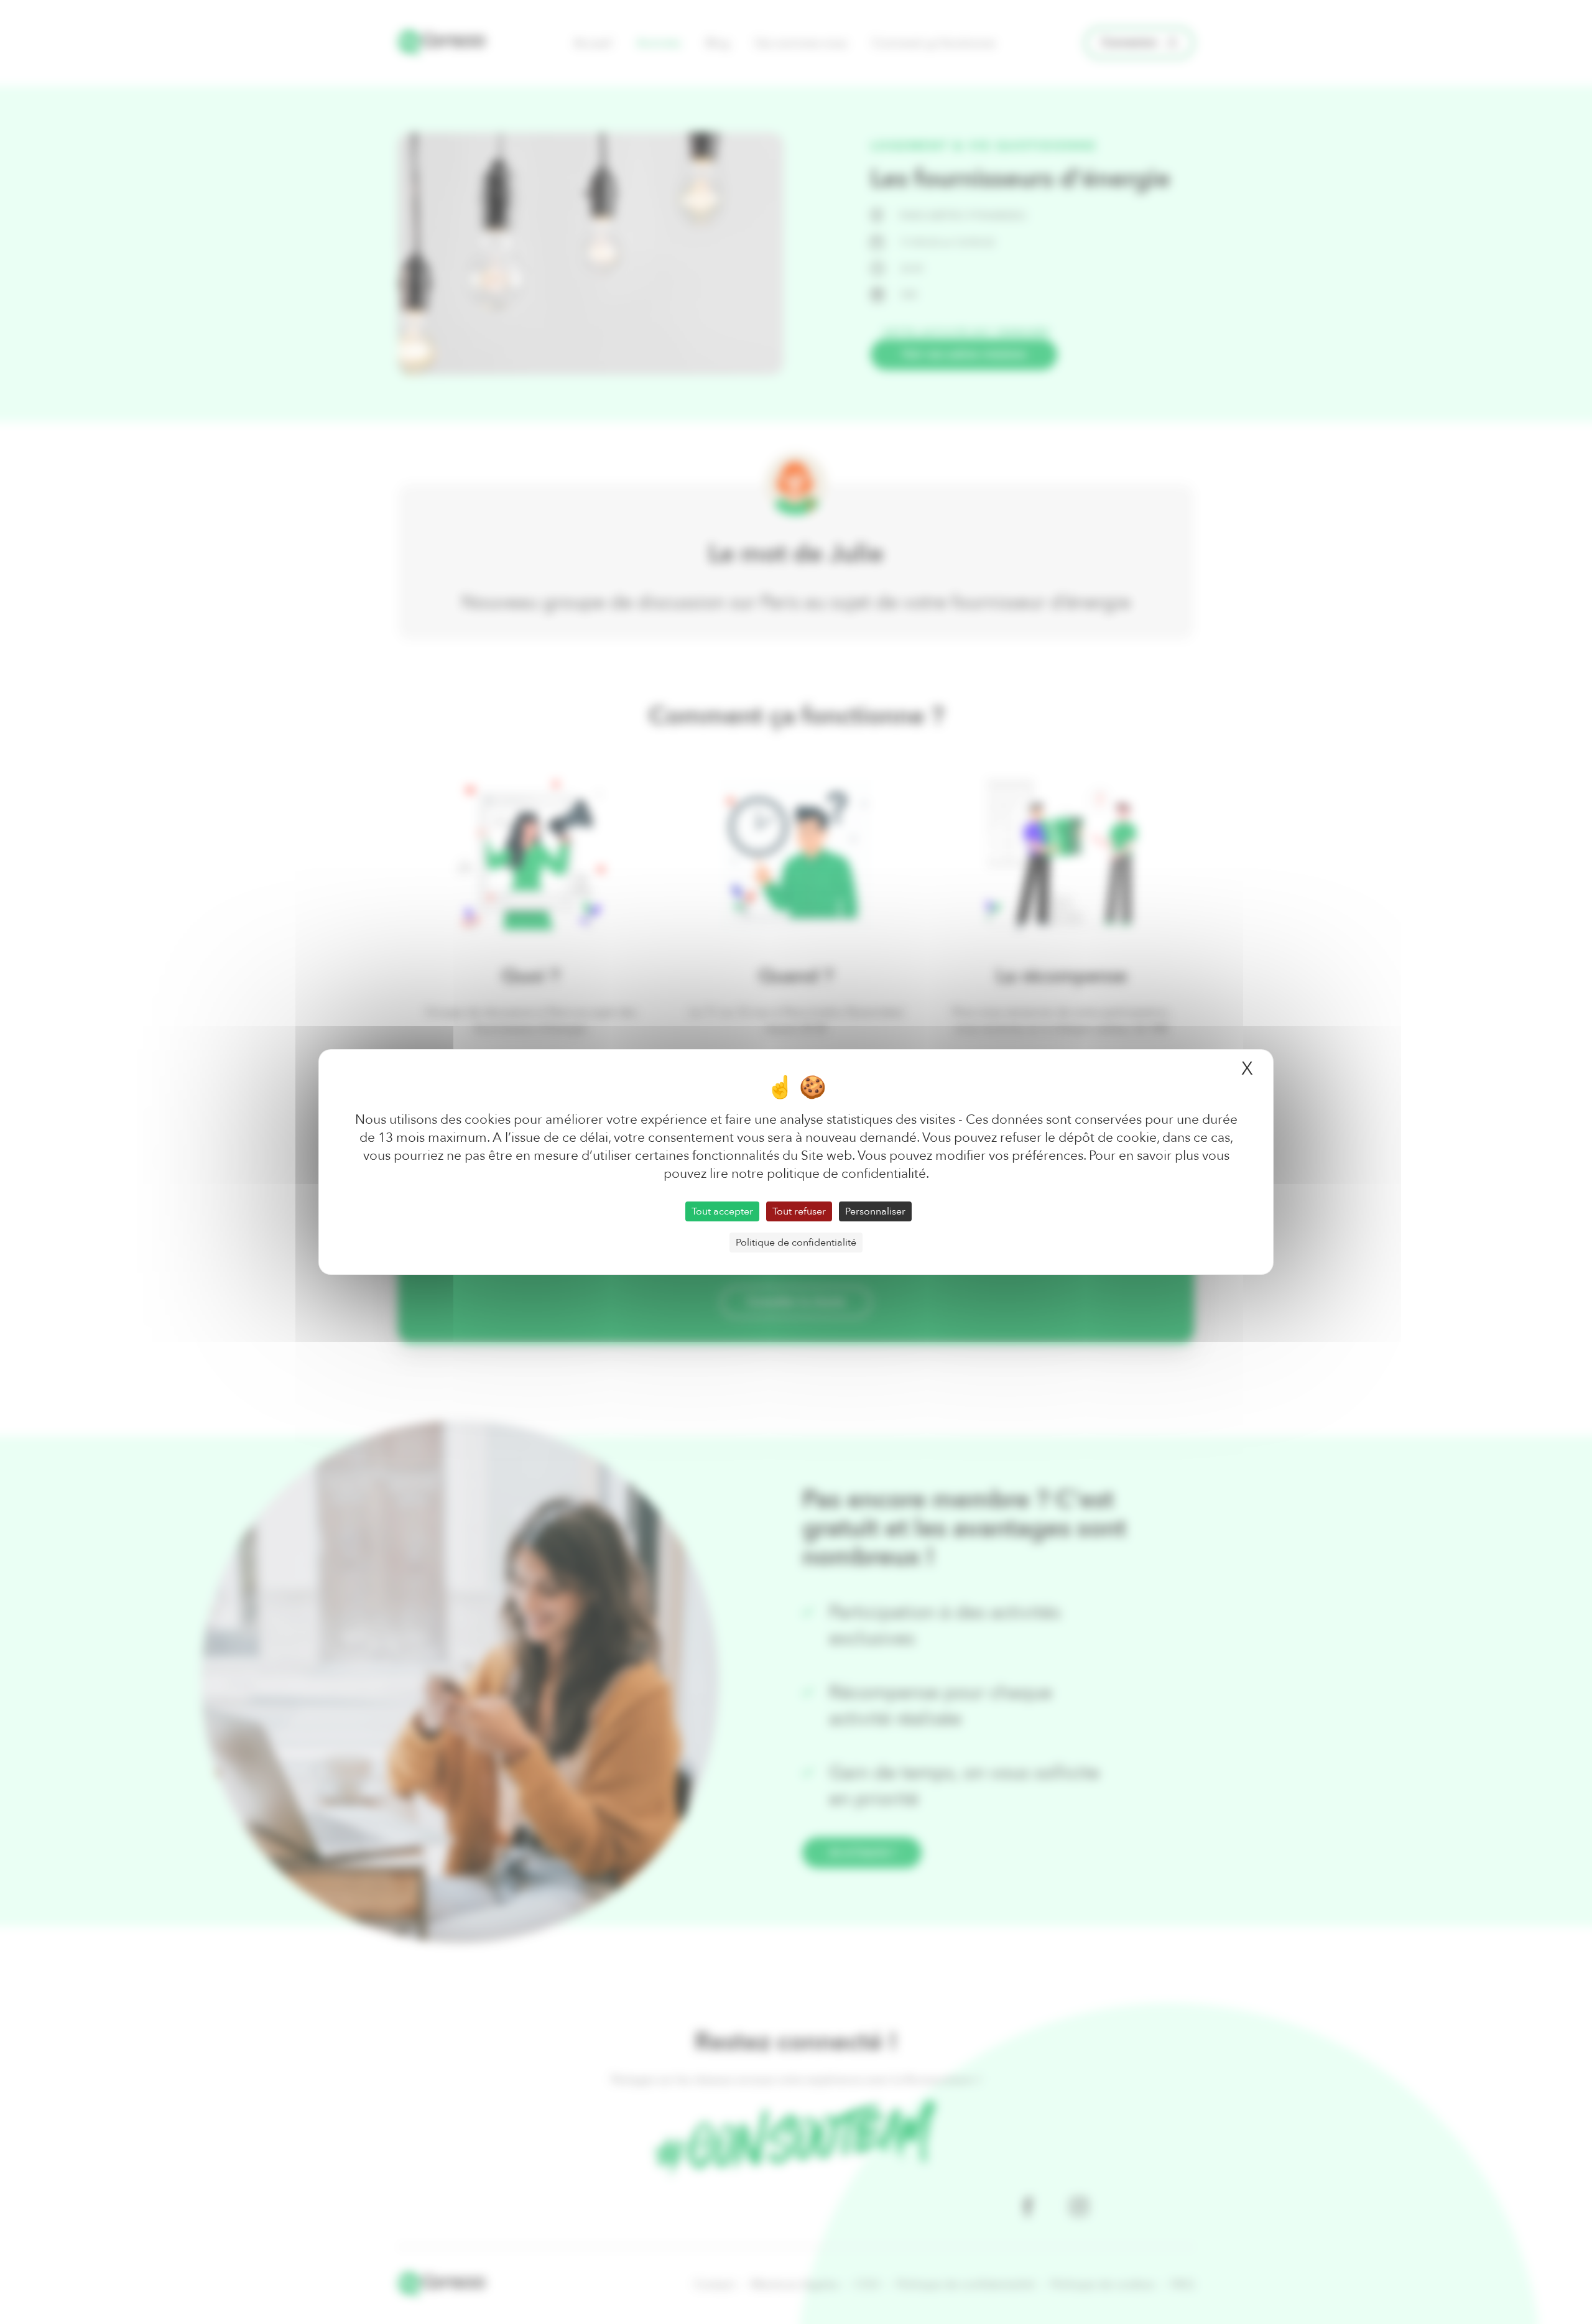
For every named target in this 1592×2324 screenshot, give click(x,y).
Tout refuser (799, 1211)
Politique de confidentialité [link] (796, 1243)
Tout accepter (722, 1211)
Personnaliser (875, 1211)
